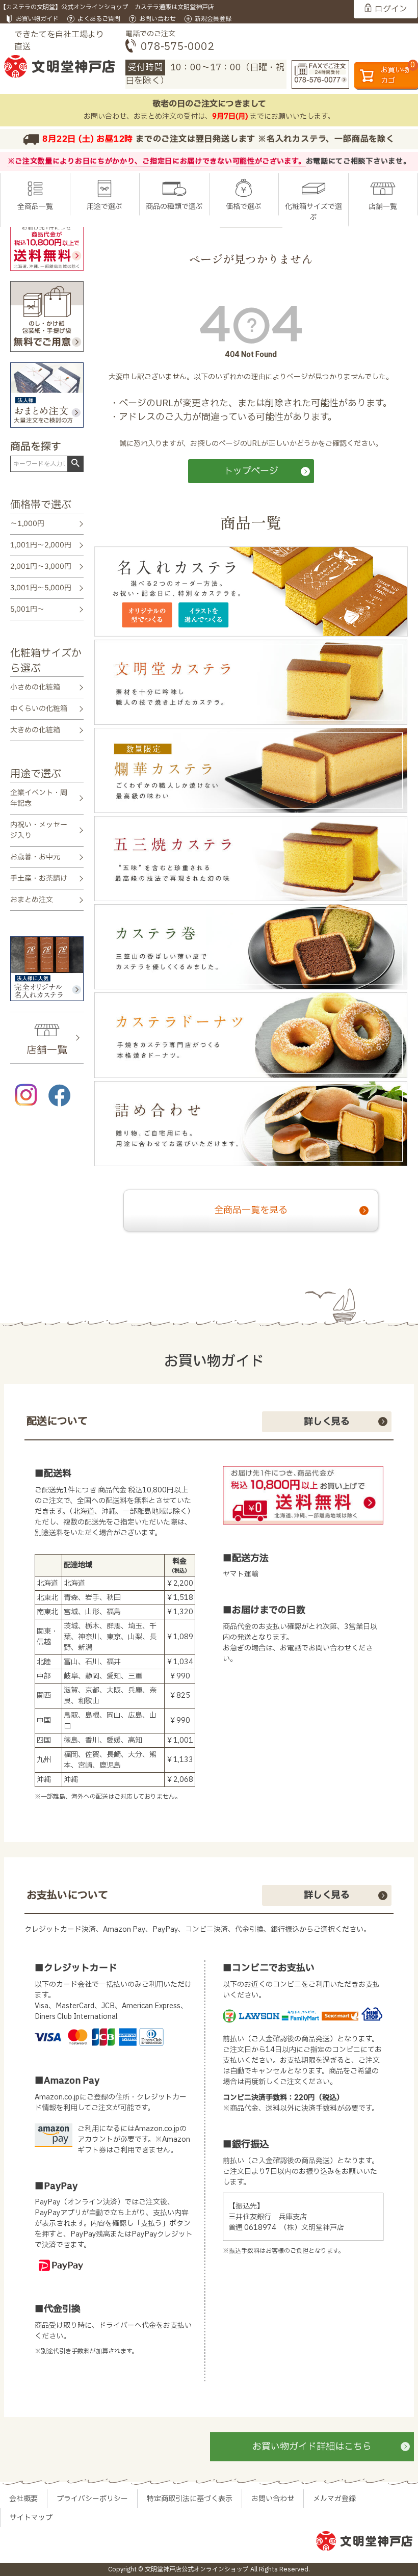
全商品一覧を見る (251, 1210)
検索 (75, 463)
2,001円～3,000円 (41, 567)
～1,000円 (27, 524)
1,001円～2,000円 (41, 545)
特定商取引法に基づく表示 (190, 2499)
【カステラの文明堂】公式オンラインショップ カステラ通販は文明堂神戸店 (107, 7)
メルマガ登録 (334, 2499)
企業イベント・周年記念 (39, 798)
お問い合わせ (158, 19)
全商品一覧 (35, 207)
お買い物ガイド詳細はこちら (312, 2447)
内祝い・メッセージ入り (39, 830)
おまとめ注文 (32, 900)
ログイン (391, 9)
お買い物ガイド (37, 19)
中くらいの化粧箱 (39, 709)
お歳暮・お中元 (35, 857)
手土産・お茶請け (39, 878)
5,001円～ (27, 609)
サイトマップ (31, 2518)
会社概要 (23, 2499)
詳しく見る (327, 1422)
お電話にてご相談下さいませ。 (358, 161)
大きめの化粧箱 (35, 730)
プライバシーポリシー (92, 2499)
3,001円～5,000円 (41, 588)
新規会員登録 (213, 19)
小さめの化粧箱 (35, 687)
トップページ (251, 471)
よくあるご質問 (99, 19)
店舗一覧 (383, 207)
